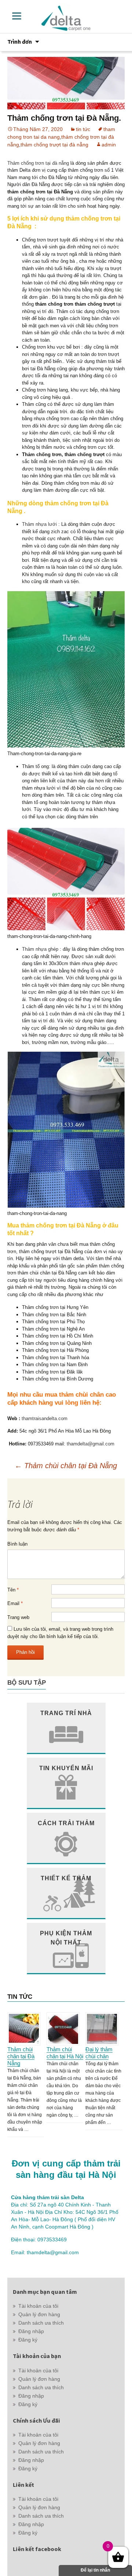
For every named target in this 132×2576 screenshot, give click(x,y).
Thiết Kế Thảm (66, 1878)
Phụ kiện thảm (66, 1938)
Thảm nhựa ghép (40, 949)
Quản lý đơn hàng (39, 2314)
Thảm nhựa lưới (39, 524)
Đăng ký (28, 2340)
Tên (13, 1590)
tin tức (83, 129)
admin (109, 145)
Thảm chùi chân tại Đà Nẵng (66, 1466)
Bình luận (17, 1544)
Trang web (18, 1617)
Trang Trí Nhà (66, 1713)
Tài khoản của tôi (38, 2306)
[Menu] (17, 16)
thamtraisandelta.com (45, 1418)
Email (15, 1603)
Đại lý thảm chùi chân (99, 2053)
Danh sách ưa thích (41, 2323)
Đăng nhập (31, 2331)
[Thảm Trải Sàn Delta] (66, 18)
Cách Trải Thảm (66, 1823)
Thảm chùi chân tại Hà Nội (65, 2053)
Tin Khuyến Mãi (66, 1768)
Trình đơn (20, 41)
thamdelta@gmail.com (91, 1444)
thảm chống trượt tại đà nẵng (54, 145)
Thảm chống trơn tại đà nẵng (38, 163)
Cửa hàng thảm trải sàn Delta (47, 2197)
